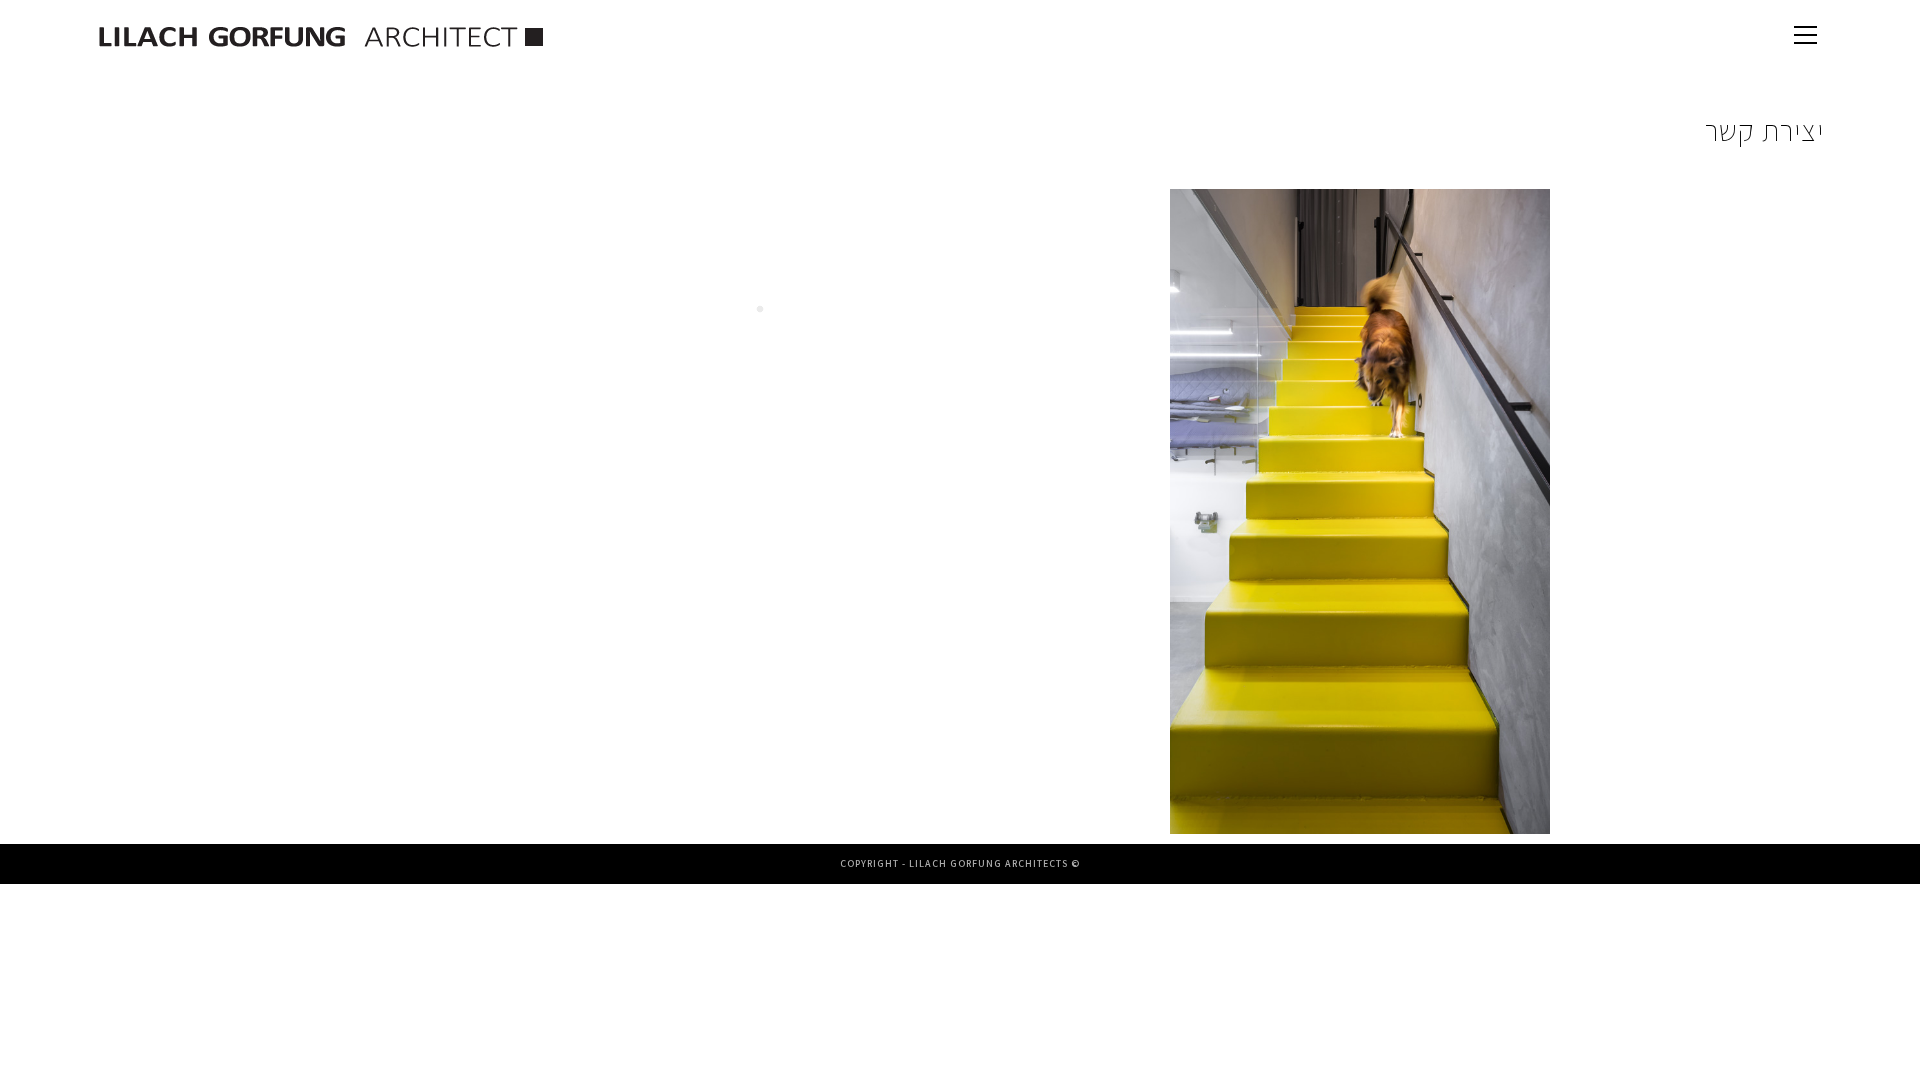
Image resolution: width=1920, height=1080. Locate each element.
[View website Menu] (1805, 37)
